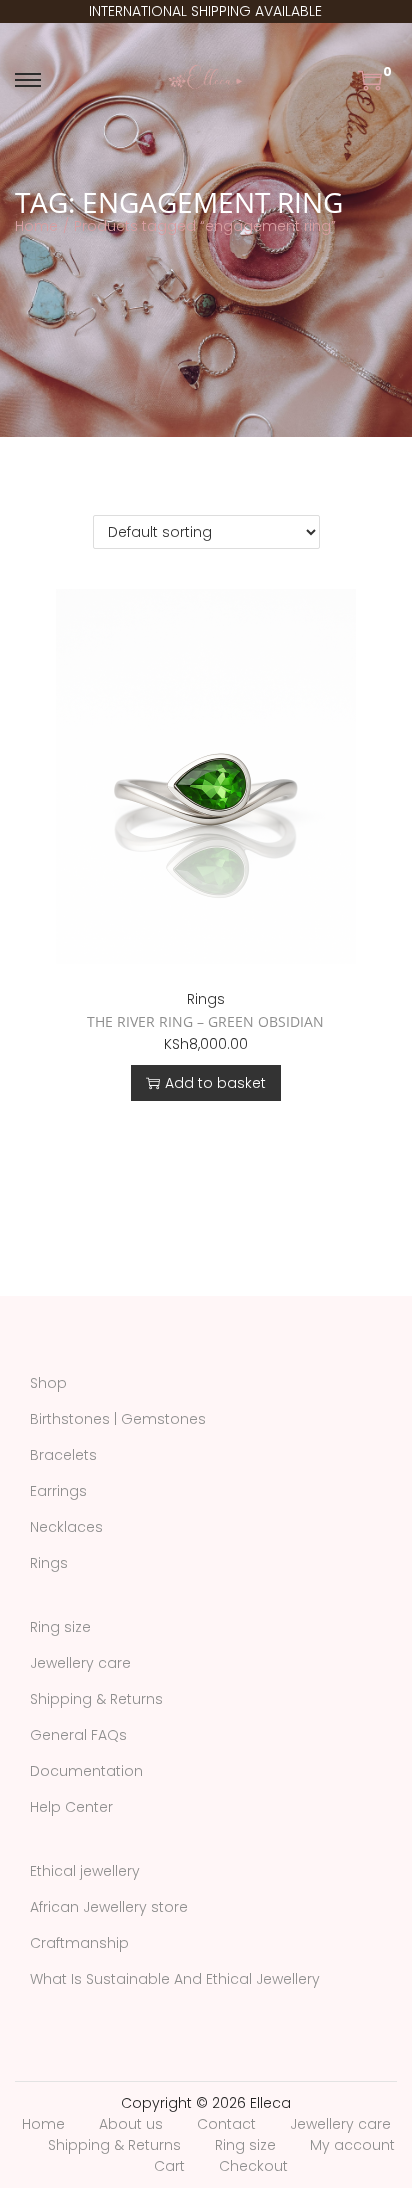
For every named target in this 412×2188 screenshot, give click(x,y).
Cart (169, 2166)
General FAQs (78, 1735)
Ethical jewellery (85, 1871)
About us (131, 2124)
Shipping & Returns (96, 1699)
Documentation (86, 1771)
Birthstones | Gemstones (118, 1419)
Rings (206, 999)
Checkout (253, 2166)
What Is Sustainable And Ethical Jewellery (175, 1979)
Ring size (60, 1627)
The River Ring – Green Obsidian (205, 1021)
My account (352, 2145)
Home (36, 226)
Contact (226, 2124)
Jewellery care (80, 1663)
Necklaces (66, 1527)
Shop (48, 1383)
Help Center (71, 1807)
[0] (370, 80)
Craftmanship (79, 1943)
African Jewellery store (109, 1907)
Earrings (58, 1491)
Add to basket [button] (215, 1083)
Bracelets (63, 1455)
